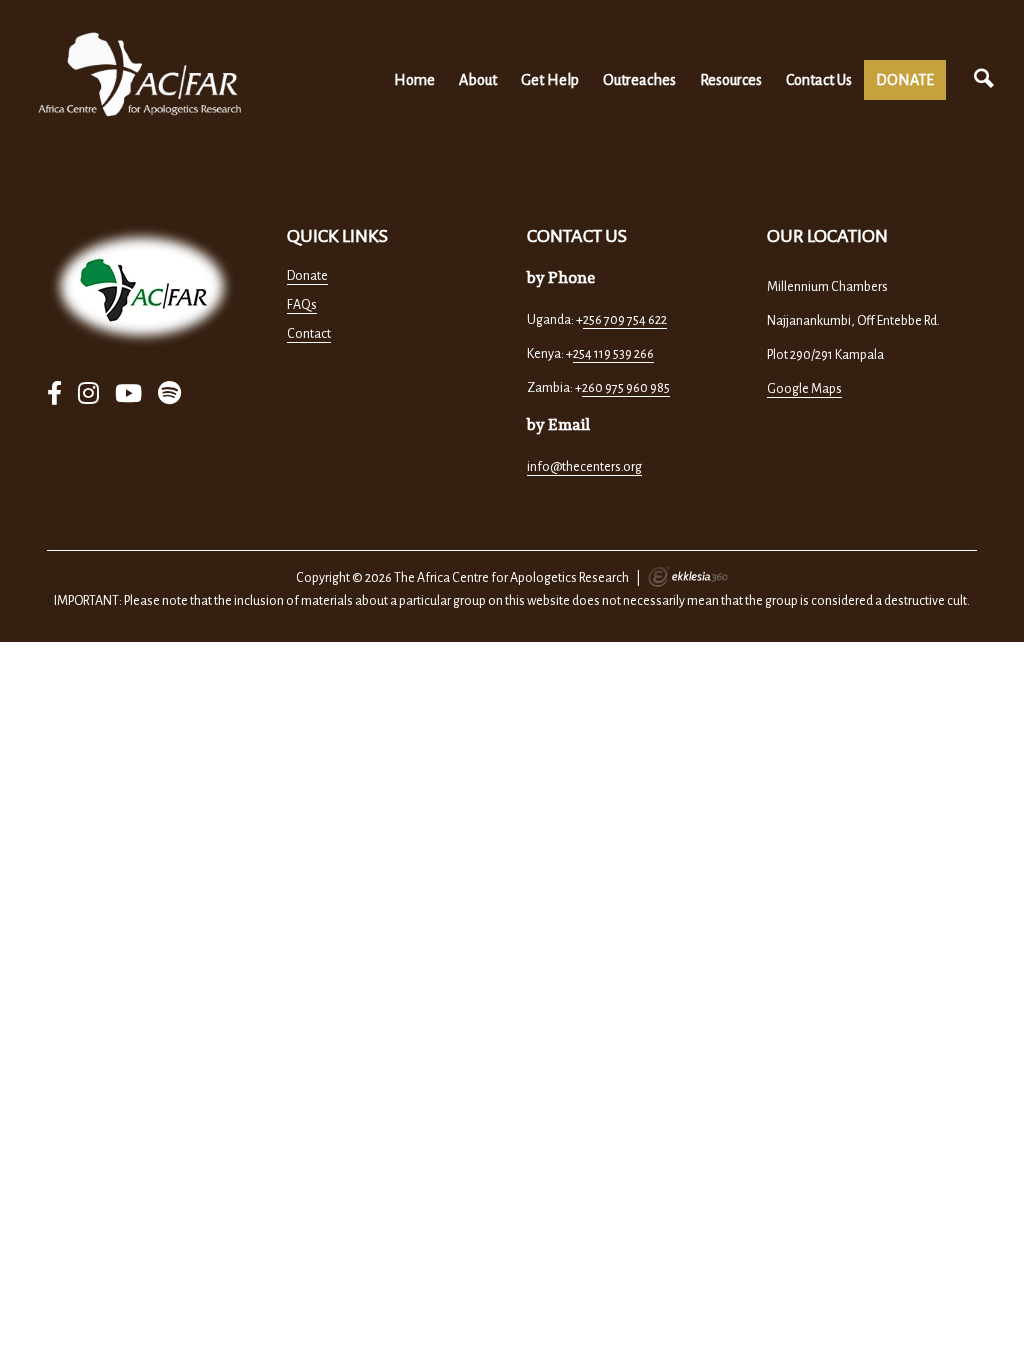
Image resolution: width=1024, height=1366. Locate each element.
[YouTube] (128, 395)
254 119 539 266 (613, 354)
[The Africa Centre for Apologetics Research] (140, 74)
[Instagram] (88, 395)
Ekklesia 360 (688, 577)
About (478, 80)
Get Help (550, 80)
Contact (309, 334)
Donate (307, 276)
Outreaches (639, 80)
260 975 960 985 (626, 388)
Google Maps (804, 389)
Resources (731, 80)
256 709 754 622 (625, 320)
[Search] (984, 79)
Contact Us (819, 80)
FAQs (302, 305)
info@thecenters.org (584, 467)
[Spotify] (169, 395)
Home (414, 80)
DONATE (905, 80)
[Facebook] (54, 395)
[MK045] (142, 286)
